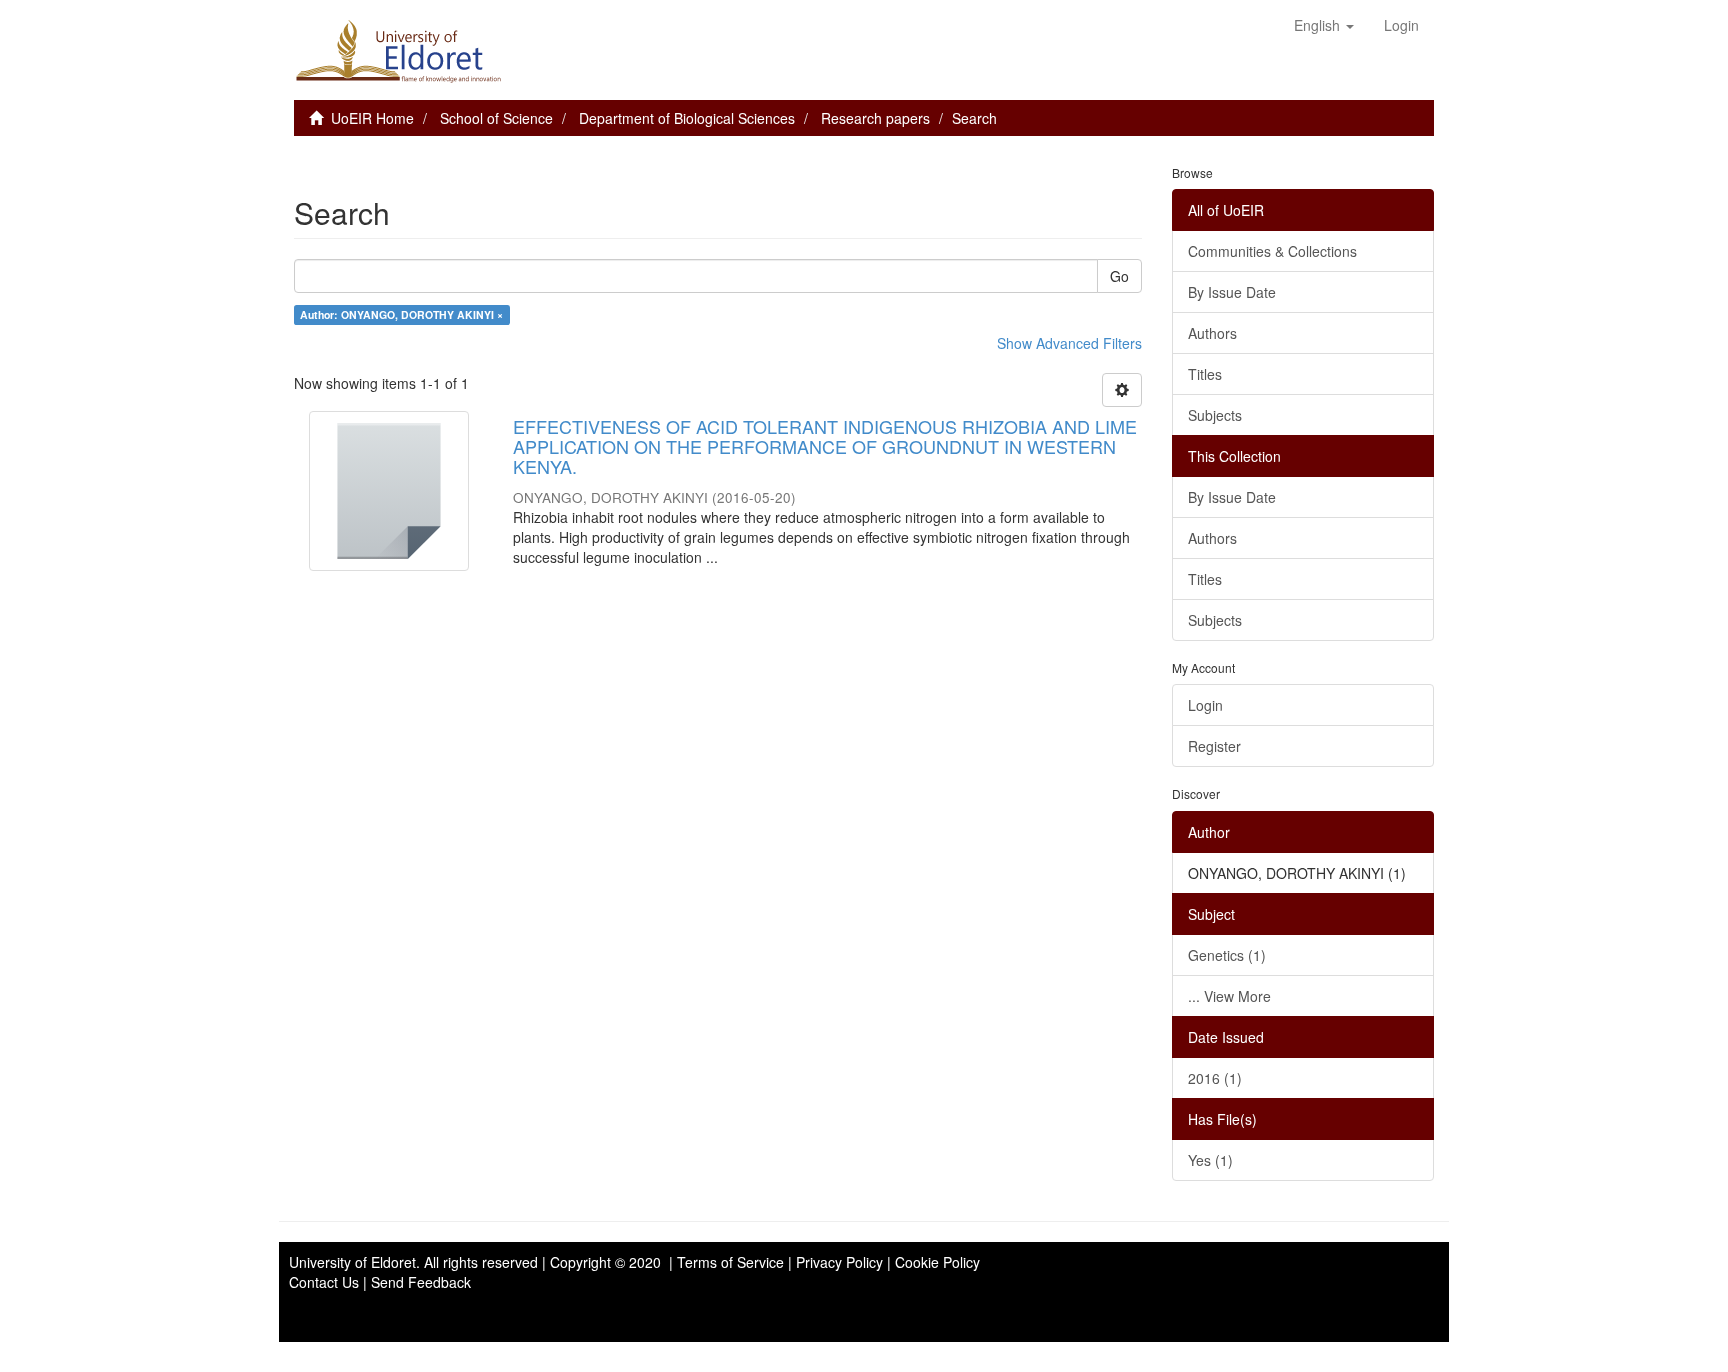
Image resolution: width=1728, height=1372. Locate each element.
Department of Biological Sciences (687, 118)
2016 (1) (1215, 1078)
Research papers (875, 118)
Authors (1212, 333)
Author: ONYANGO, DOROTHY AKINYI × (401, 314)
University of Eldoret (352, 1262)
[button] (1324, 25)
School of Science (496, 118)
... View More (1229, 996)
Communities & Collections (1272, 251)
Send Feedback (421, 1282)
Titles (1205, 374)
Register (1214, 746)
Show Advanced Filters (1069, 343)
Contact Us (324, 1282)
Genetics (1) (1227, 955)
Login (1205, 705)
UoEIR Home (372, 118)
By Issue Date (1232, 292)
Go (1119, 276)
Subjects (1215, 415)
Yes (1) (1210, 1160)
